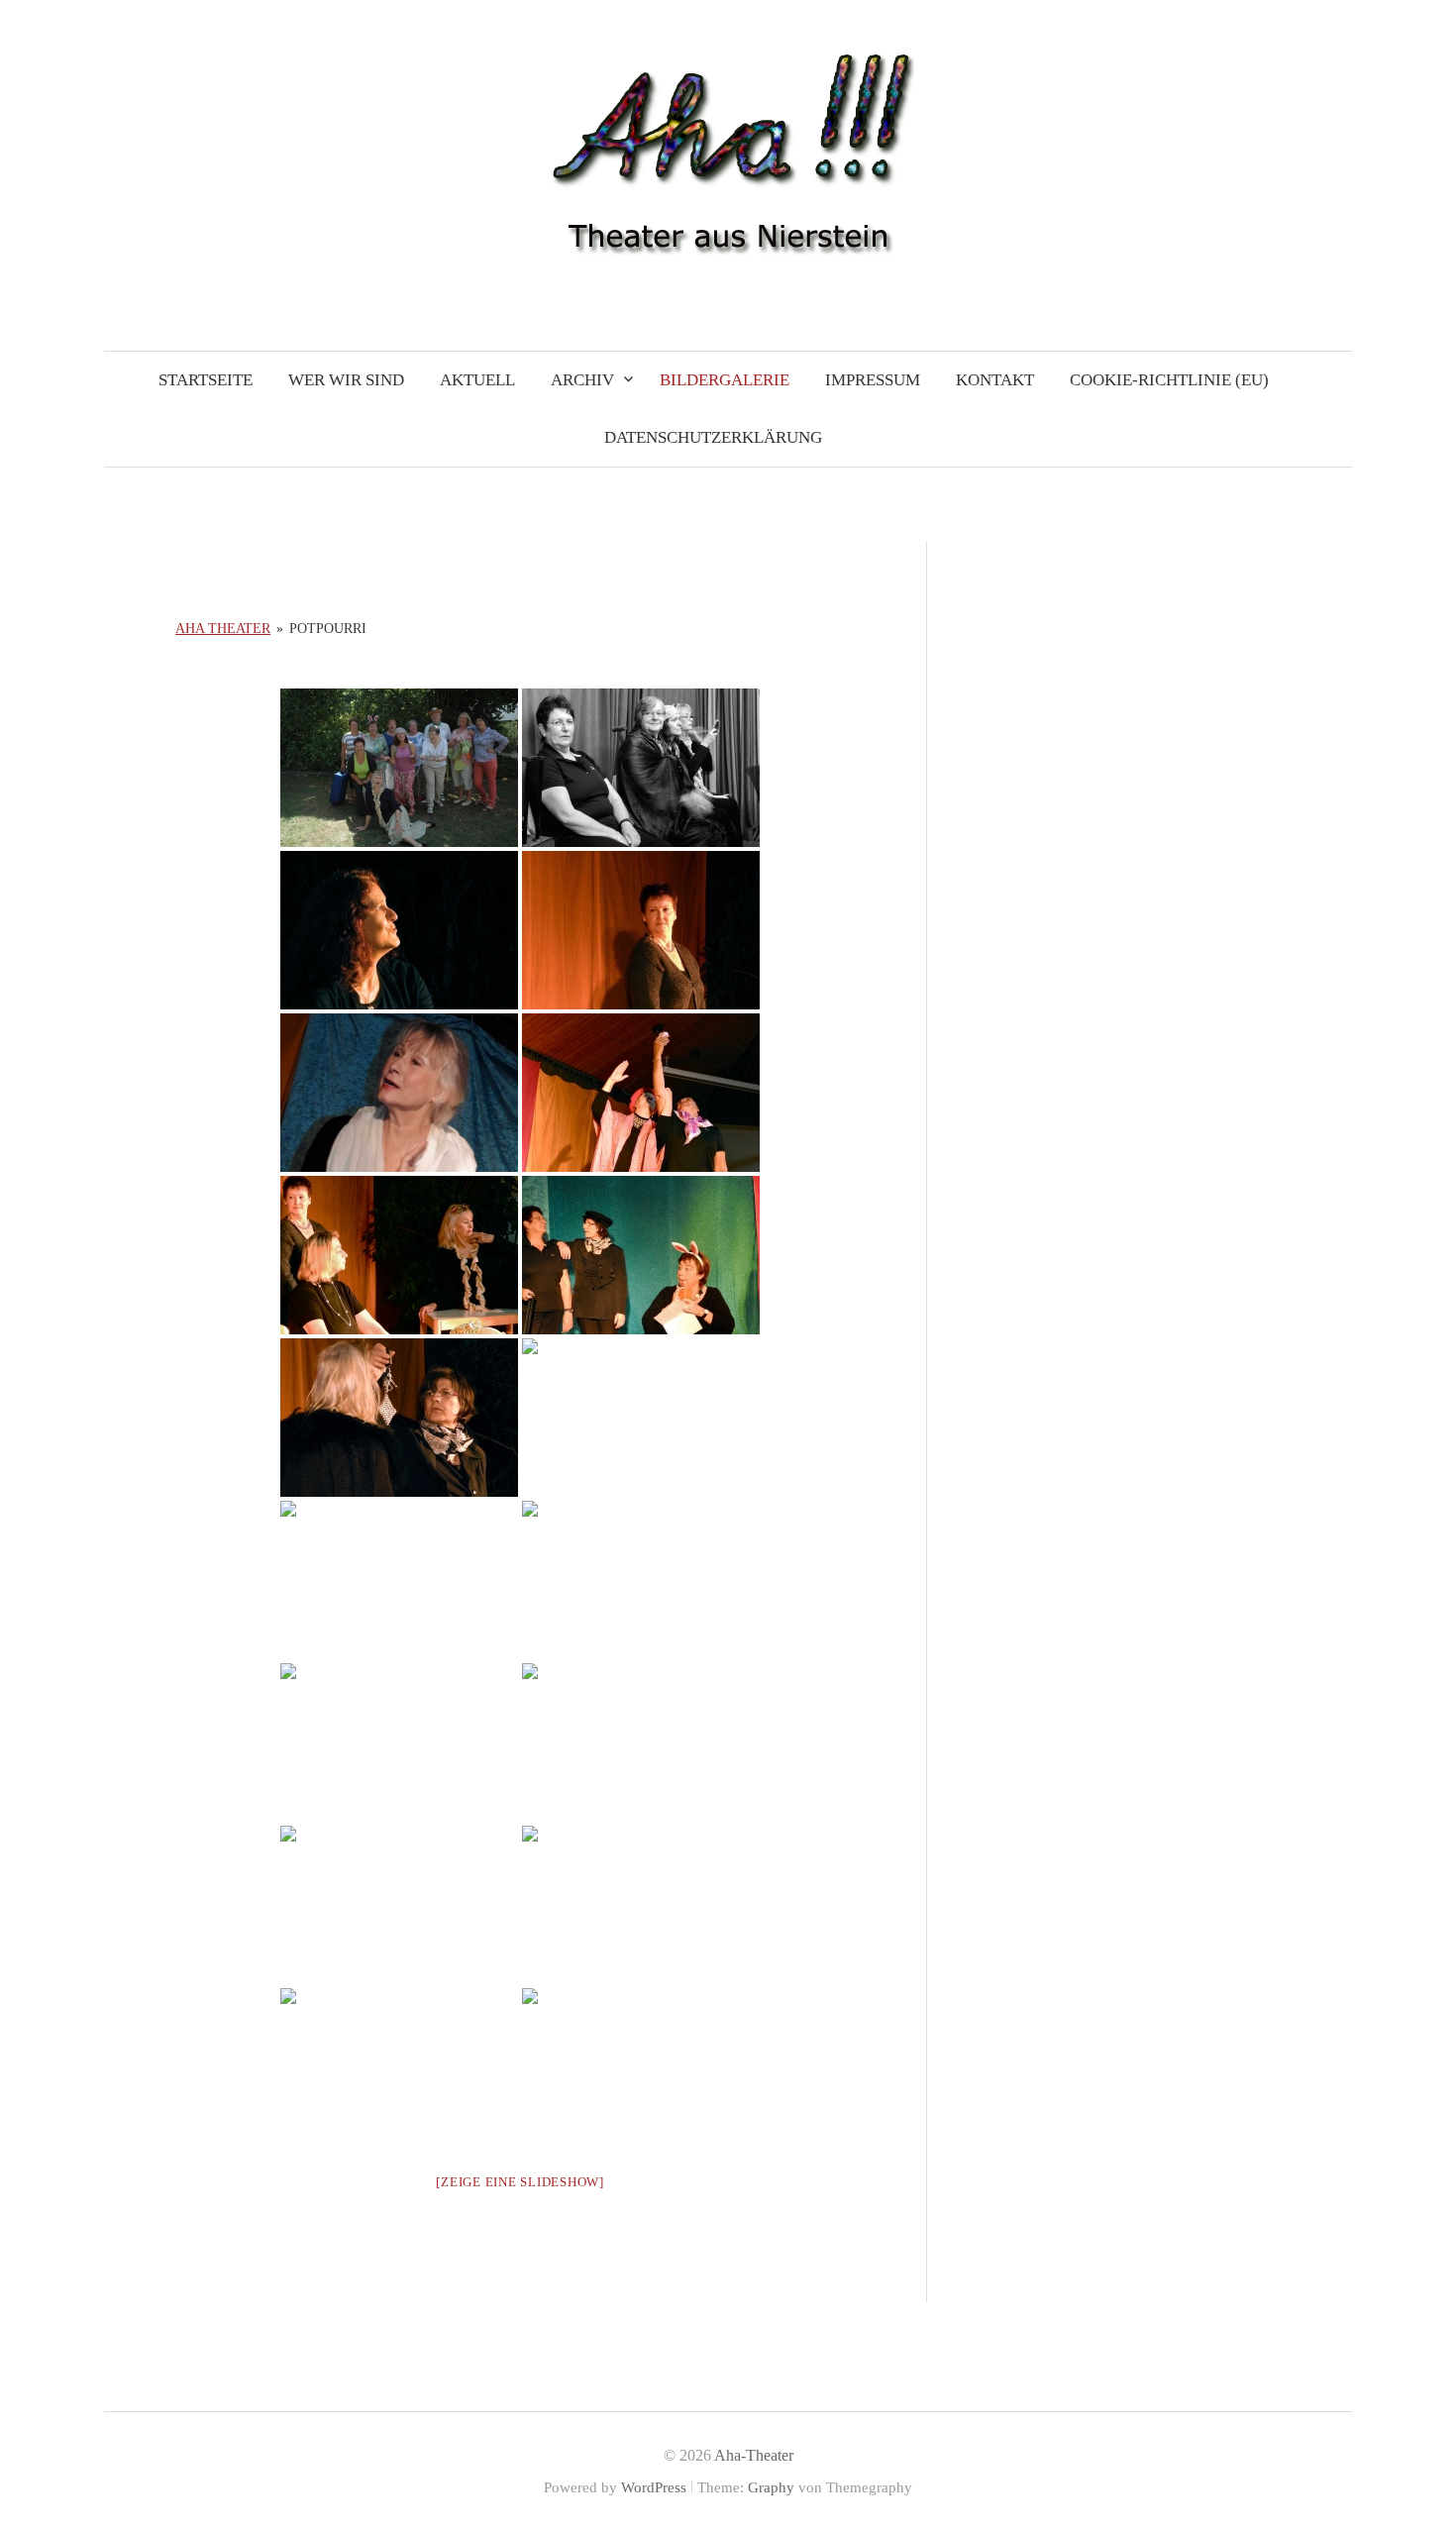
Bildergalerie (725, 380)
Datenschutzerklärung (713, 437)
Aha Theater (223, 629)
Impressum (873, 380)
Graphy (771, 2487)
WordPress (654, 2487)
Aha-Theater (754, 2455)
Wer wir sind (346, 380)
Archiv (582, 380)
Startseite (206, 380)
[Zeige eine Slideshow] (520, 2182)
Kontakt (995, 380)
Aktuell (477, 380)
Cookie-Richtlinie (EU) (1169, 380)
